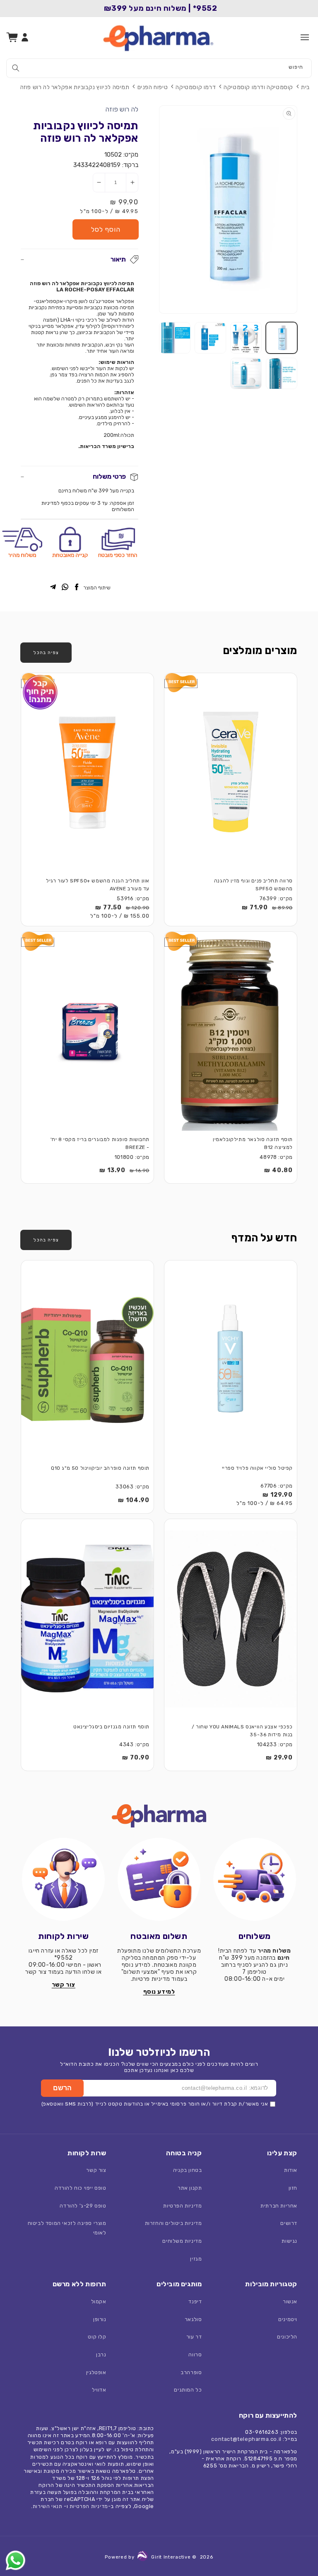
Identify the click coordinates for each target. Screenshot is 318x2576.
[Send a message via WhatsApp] (16, 2560)
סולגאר (193, 2319)
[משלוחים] (254, 1879)
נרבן (101, 2354)
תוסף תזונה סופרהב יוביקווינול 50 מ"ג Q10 (100, 1468)
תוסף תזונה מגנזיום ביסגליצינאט (111, 1727)
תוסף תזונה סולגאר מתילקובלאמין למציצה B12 (253, 1143)
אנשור (290, 2301)
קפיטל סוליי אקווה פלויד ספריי (257, 1468)
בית (305, 87)
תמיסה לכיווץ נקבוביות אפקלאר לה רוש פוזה (75, 87)
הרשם (62, 2088)
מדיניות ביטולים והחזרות (173, 2223)
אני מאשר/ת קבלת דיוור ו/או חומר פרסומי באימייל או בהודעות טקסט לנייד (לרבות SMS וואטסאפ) (155, 2104)
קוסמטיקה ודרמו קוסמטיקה (258, 87)
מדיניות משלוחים (182, 2241)
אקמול (99, 2301)
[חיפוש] (16, 68)
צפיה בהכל (46, 652)
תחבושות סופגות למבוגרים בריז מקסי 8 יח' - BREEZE (100, 1143)
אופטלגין (96, 2372)
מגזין (196, 2259)
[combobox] (159, 68)
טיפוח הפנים (153, 87)
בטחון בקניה (188, 2170)
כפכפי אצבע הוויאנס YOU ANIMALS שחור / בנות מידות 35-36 (242, 1731)
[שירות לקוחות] (64, 1879)
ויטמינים (288, 2319)
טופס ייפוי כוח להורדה (81, 2188)
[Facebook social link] (77, 588)
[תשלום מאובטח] (159, 1879)
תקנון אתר (190, 2188)
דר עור (194, 2337)
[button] (305, 37)
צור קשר (96, 2170)
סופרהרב (191, 2372)
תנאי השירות (48, 2506)
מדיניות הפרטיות (182, 2206)
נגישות (289, 2241)
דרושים (289, 2223)
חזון (293, 2188)
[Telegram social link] (53, 588)
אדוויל (99, 2390)
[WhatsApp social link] (65, 588)
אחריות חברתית (279, 2206)
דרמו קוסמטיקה (196, 87)
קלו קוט (97, 2337)
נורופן (100, 2319)
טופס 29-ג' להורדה (83, 2206)
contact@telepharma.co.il (246, 2439)
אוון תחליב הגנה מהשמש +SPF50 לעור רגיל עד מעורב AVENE (98, 885)
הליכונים (287, 2337)
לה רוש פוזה (122, 109)
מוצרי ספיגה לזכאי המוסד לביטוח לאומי (67, 2228)
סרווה (195, 2354)
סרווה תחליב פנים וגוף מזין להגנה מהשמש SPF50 (253, 885)
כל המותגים (188, 2390)
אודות (291, 2170)
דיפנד (195, 2301)
